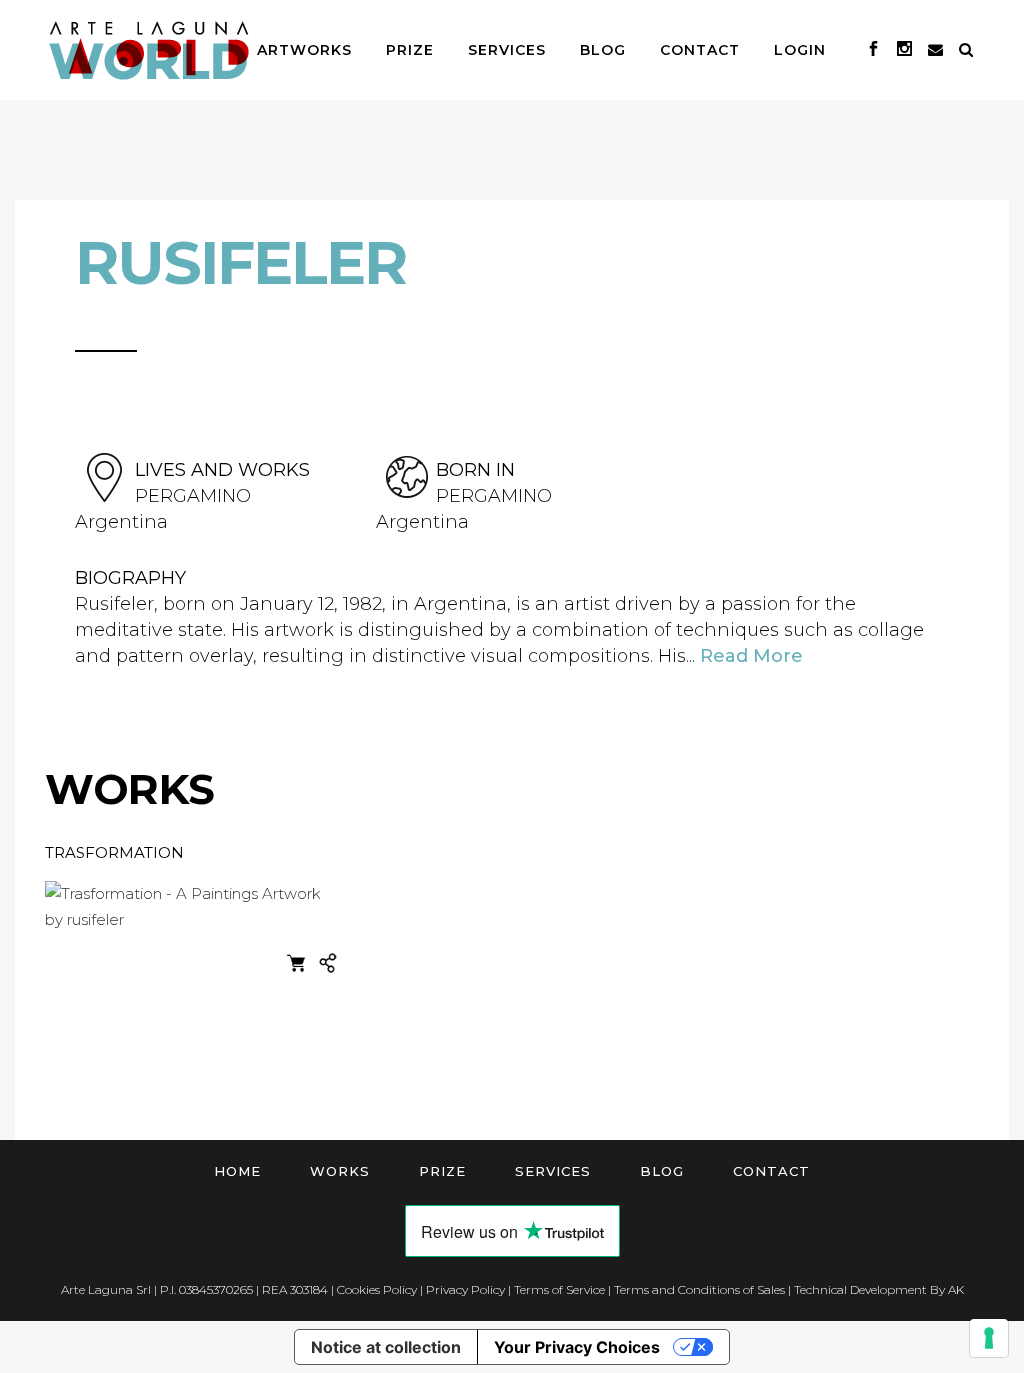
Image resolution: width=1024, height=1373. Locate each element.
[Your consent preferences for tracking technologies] (989, 1338)
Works (340, 1171)
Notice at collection (386, 1347)
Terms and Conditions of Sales (699, 1289)
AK (956, 1289)
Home (237, 1171)
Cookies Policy (377, 1289)
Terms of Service (559, 1289)
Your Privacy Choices (577, 1347)
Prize (442, 1171)
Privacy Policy (465, 1289)
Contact (771, 1171)
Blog (662, 1171)
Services (553, 1171)
